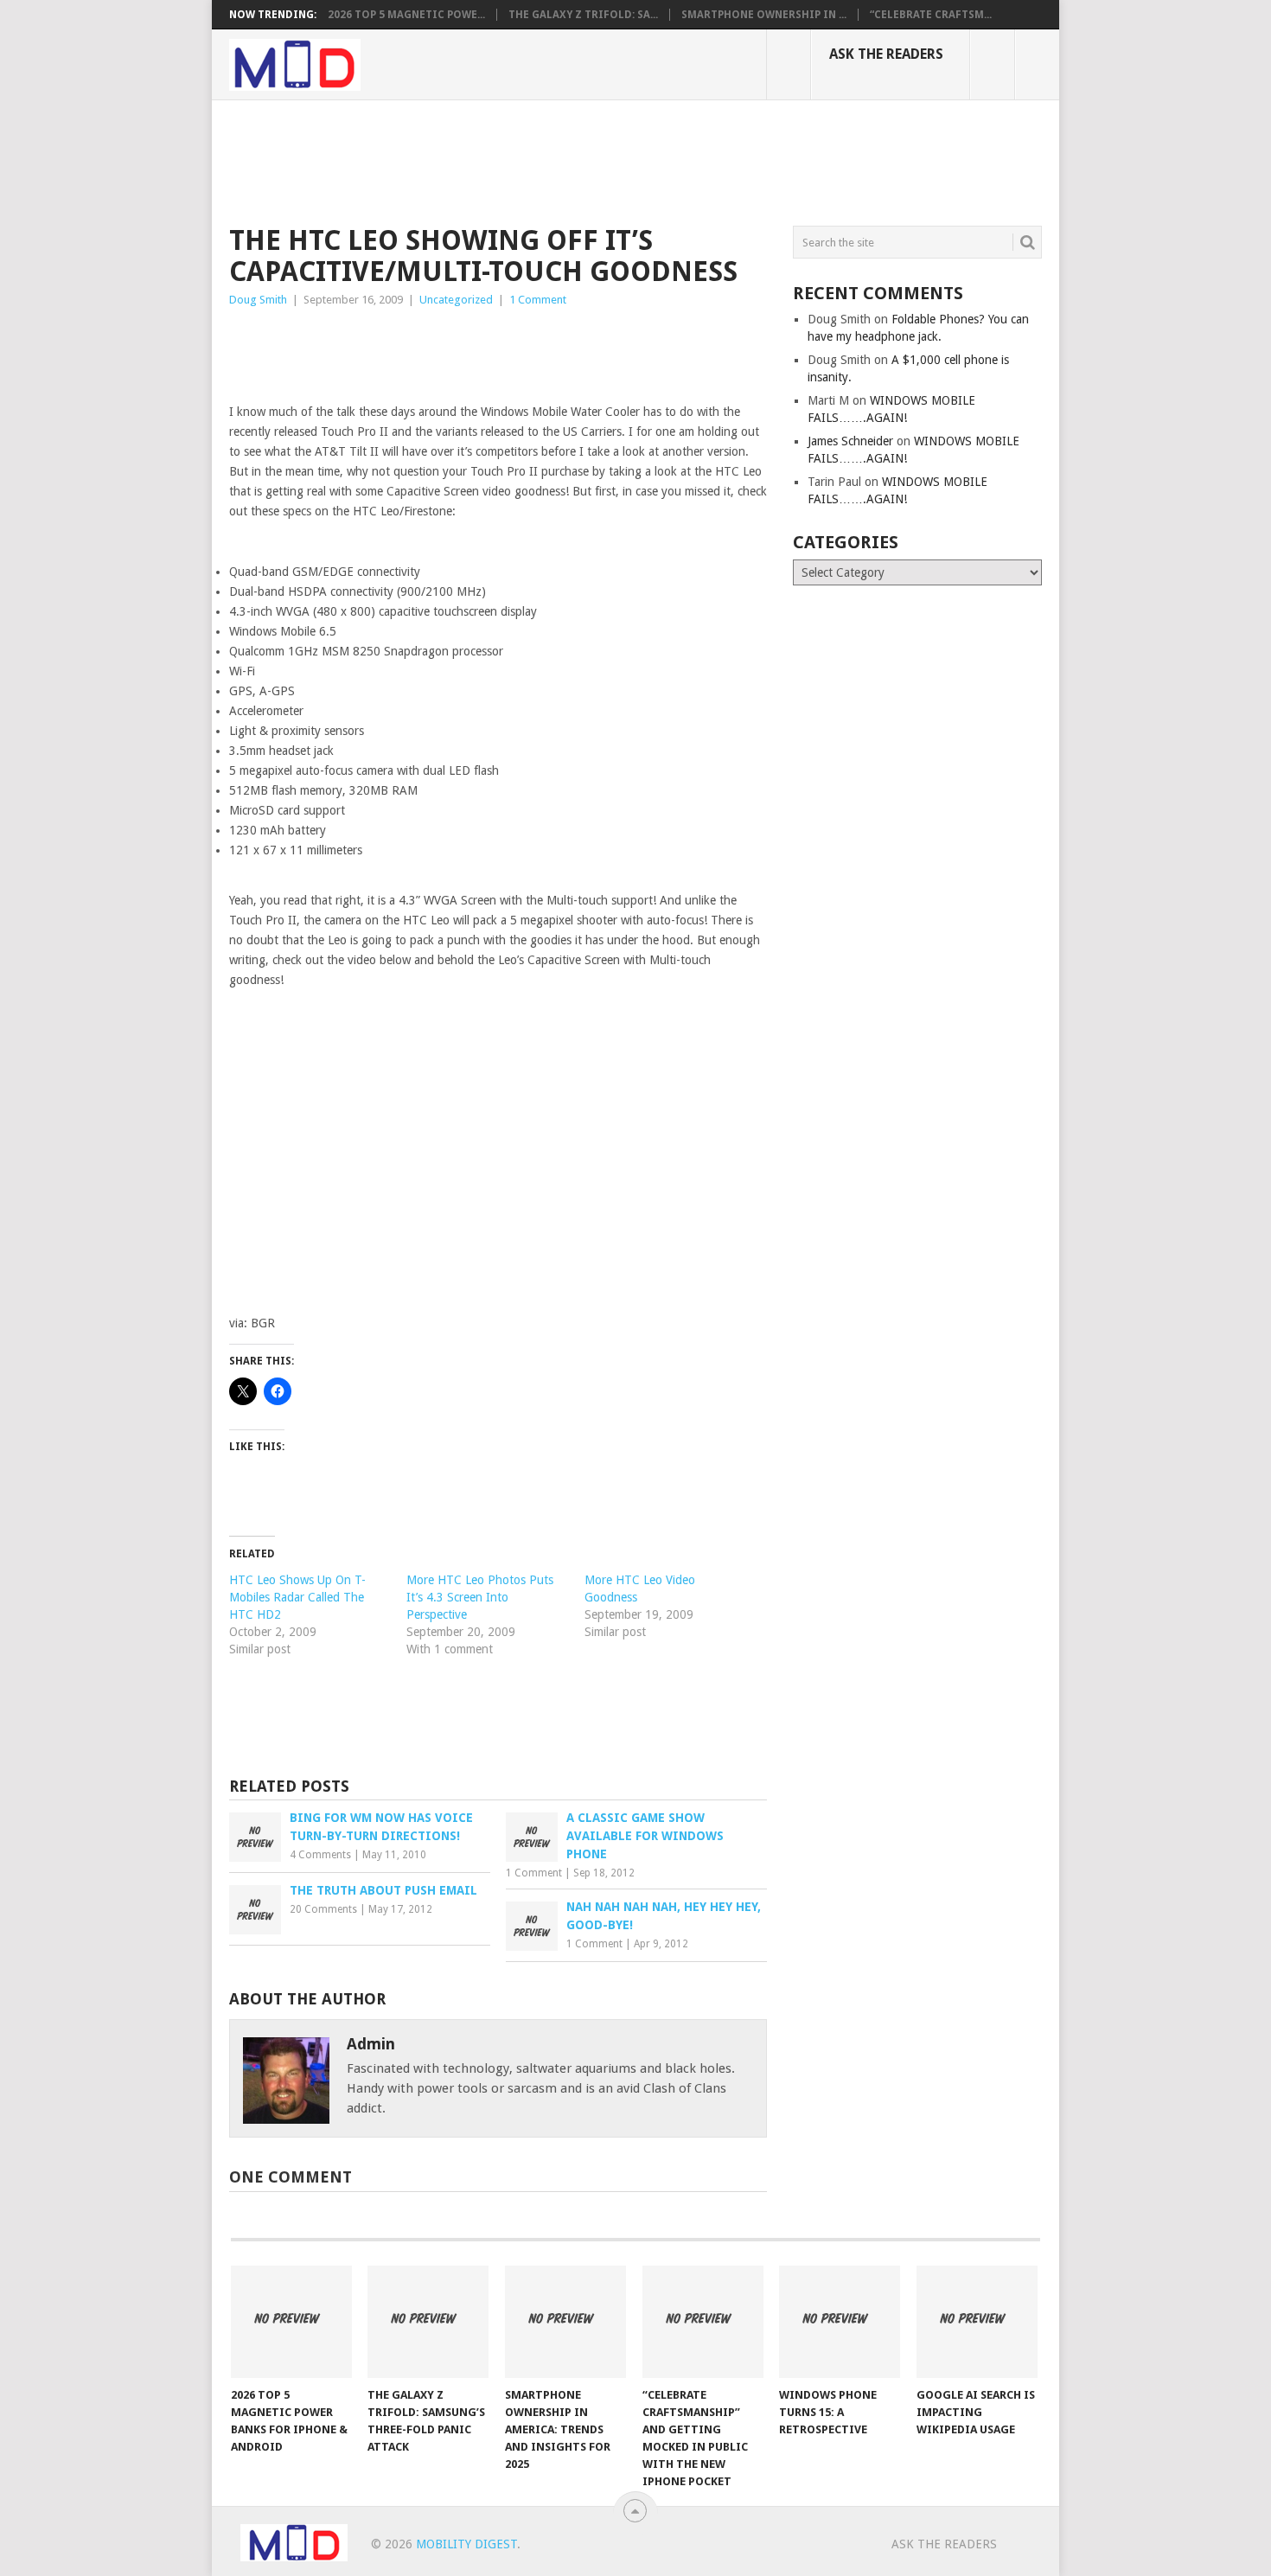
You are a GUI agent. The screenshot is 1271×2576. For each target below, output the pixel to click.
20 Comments (323, 1909)
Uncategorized (456, 300)
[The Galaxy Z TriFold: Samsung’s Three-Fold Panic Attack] (428, 2322)
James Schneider (850, 441)
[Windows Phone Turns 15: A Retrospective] (840, 2322)
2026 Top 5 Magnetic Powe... (406, 15)
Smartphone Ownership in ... (764, 15)
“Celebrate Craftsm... (931, 15)
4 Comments (320, 1855)
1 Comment (538, 300)
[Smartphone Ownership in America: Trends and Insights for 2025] (565, 2322)
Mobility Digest (466, 2544)
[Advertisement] (544, 160)
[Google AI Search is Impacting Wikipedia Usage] (977, 2322)
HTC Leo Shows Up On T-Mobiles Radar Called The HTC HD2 (297, 1597)
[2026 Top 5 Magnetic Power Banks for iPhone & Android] (291, 2322)
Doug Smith (258, 300)
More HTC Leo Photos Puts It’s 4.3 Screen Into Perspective (480, 1597)
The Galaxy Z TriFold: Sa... (583, 15)
